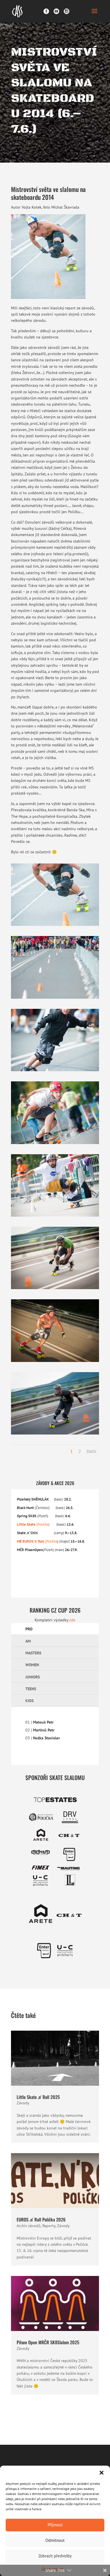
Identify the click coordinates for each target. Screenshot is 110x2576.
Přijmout (55, 2525)
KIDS (29, 1701)
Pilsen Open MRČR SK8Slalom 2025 (48, 2342)
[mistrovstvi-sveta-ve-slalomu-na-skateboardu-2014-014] (55, 1144)
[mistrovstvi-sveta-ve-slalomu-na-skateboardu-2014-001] (55, 999)
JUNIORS (33, 1677)
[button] (102, 2473)
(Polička (51, 1541)
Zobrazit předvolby (55, 2556)
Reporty (49, 2226)
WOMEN (32, 1665)
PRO (29, 1629)
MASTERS (33, 1653)
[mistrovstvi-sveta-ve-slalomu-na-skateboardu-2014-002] (55, 1071)
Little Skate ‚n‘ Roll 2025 (38, 2097)
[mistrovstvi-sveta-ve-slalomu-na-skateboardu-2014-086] (55, 1362)
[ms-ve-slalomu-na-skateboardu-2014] (55, 926)
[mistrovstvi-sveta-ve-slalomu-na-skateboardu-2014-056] (55, 1217)
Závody (23, 2103)
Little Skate (26, 1524)
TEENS (31, 1689)
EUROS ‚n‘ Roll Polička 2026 (41, 2219)
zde (72, 1620)
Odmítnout (55, 2540)
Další (91, 1451)
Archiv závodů (29, 2226)
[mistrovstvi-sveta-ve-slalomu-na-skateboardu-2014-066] (55, 1289)
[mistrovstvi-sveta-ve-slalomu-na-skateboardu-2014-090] (55, 1434)
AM (28, 1641)
